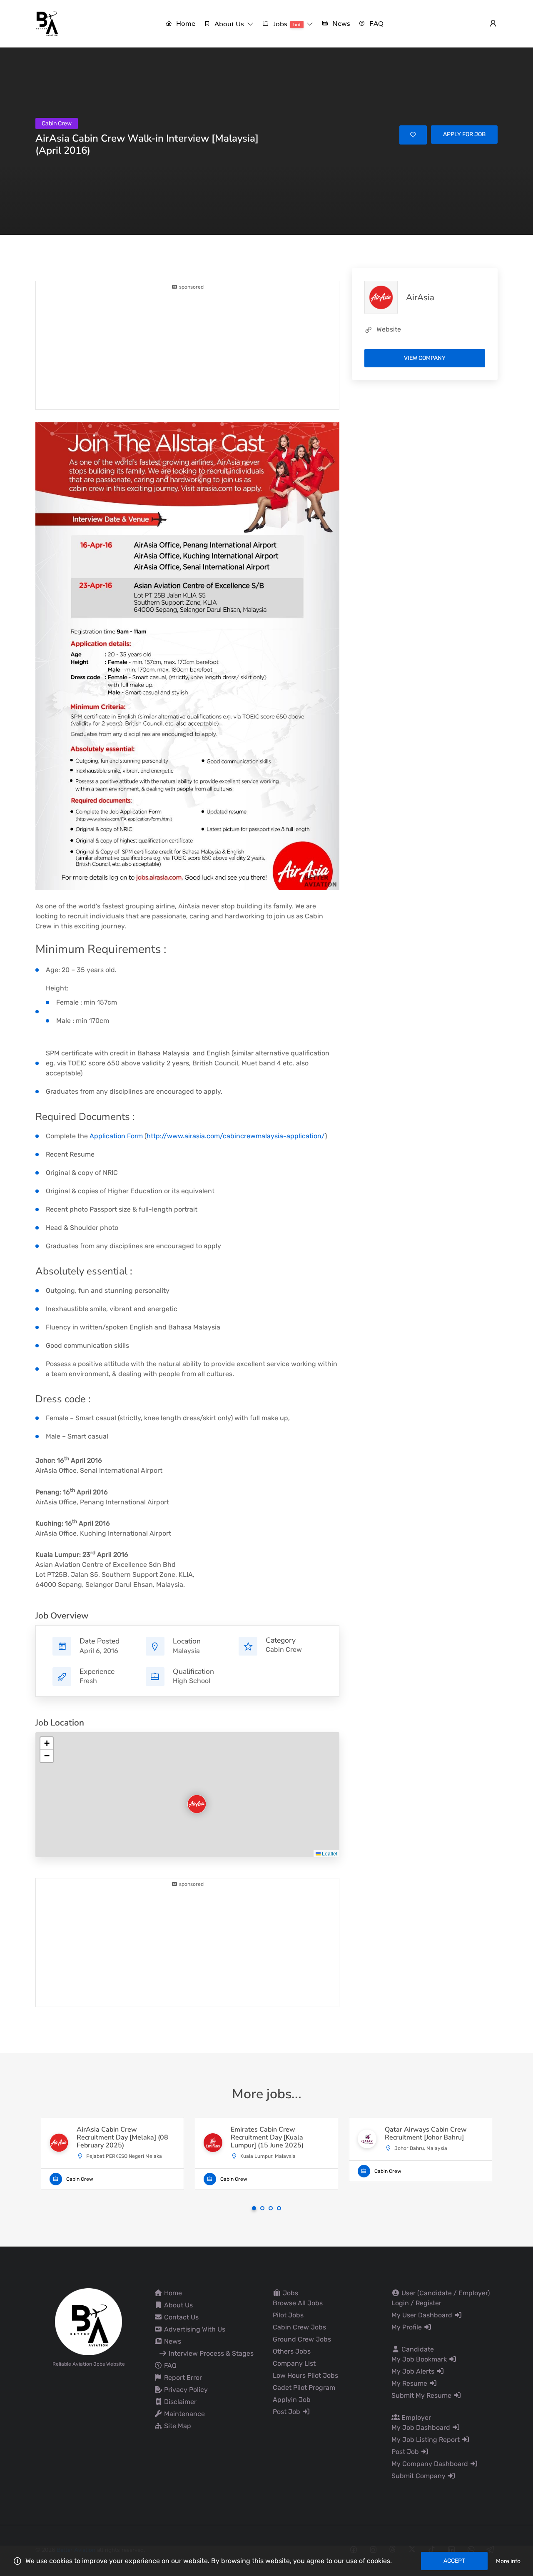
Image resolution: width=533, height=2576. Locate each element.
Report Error (182, 2378)
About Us (178, 2305)
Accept (454, 2561)
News (172, 2341)
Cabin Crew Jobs (299, 2327)
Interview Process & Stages (210, 2353)
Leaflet (329, 1853)
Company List (294, 2363)
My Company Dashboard (431, 2464)
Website (389, 329)
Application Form (116, 1136)
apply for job (464, 134)
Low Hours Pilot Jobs (305, 2375)
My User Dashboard (423, 2315)
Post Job (287, 2412)
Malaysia (186, 1651)
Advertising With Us (194, 2329)
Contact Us (181, 2317)
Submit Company (419, 2476)
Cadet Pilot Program (304, 2388)
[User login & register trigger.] (493, 24)
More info (508, 2561)
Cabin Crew (284, 1650)
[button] (229, 24)
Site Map (177, 2426)
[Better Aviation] (48, 23)
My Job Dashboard (422, 2428)
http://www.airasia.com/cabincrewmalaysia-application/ (236, 1136)
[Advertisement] (187, 349)
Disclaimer (179, 2402)
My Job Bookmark (420, 2359)
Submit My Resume (422, 2395)
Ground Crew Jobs (302, 2339)
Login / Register (416, 2303)
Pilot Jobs (288, 2315)
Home (172, 2293)
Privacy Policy (185, 2390)
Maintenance (184, 2414)
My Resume (410, 2383)
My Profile (407, 2327)
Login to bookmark (413, 135)
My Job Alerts (414, 2371)
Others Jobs (292, 2351)
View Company (425, 358)
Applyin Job (292, 2400)
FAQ (169, 2365)
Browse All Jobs (298, 2303)
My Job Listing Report (426, 2440)
